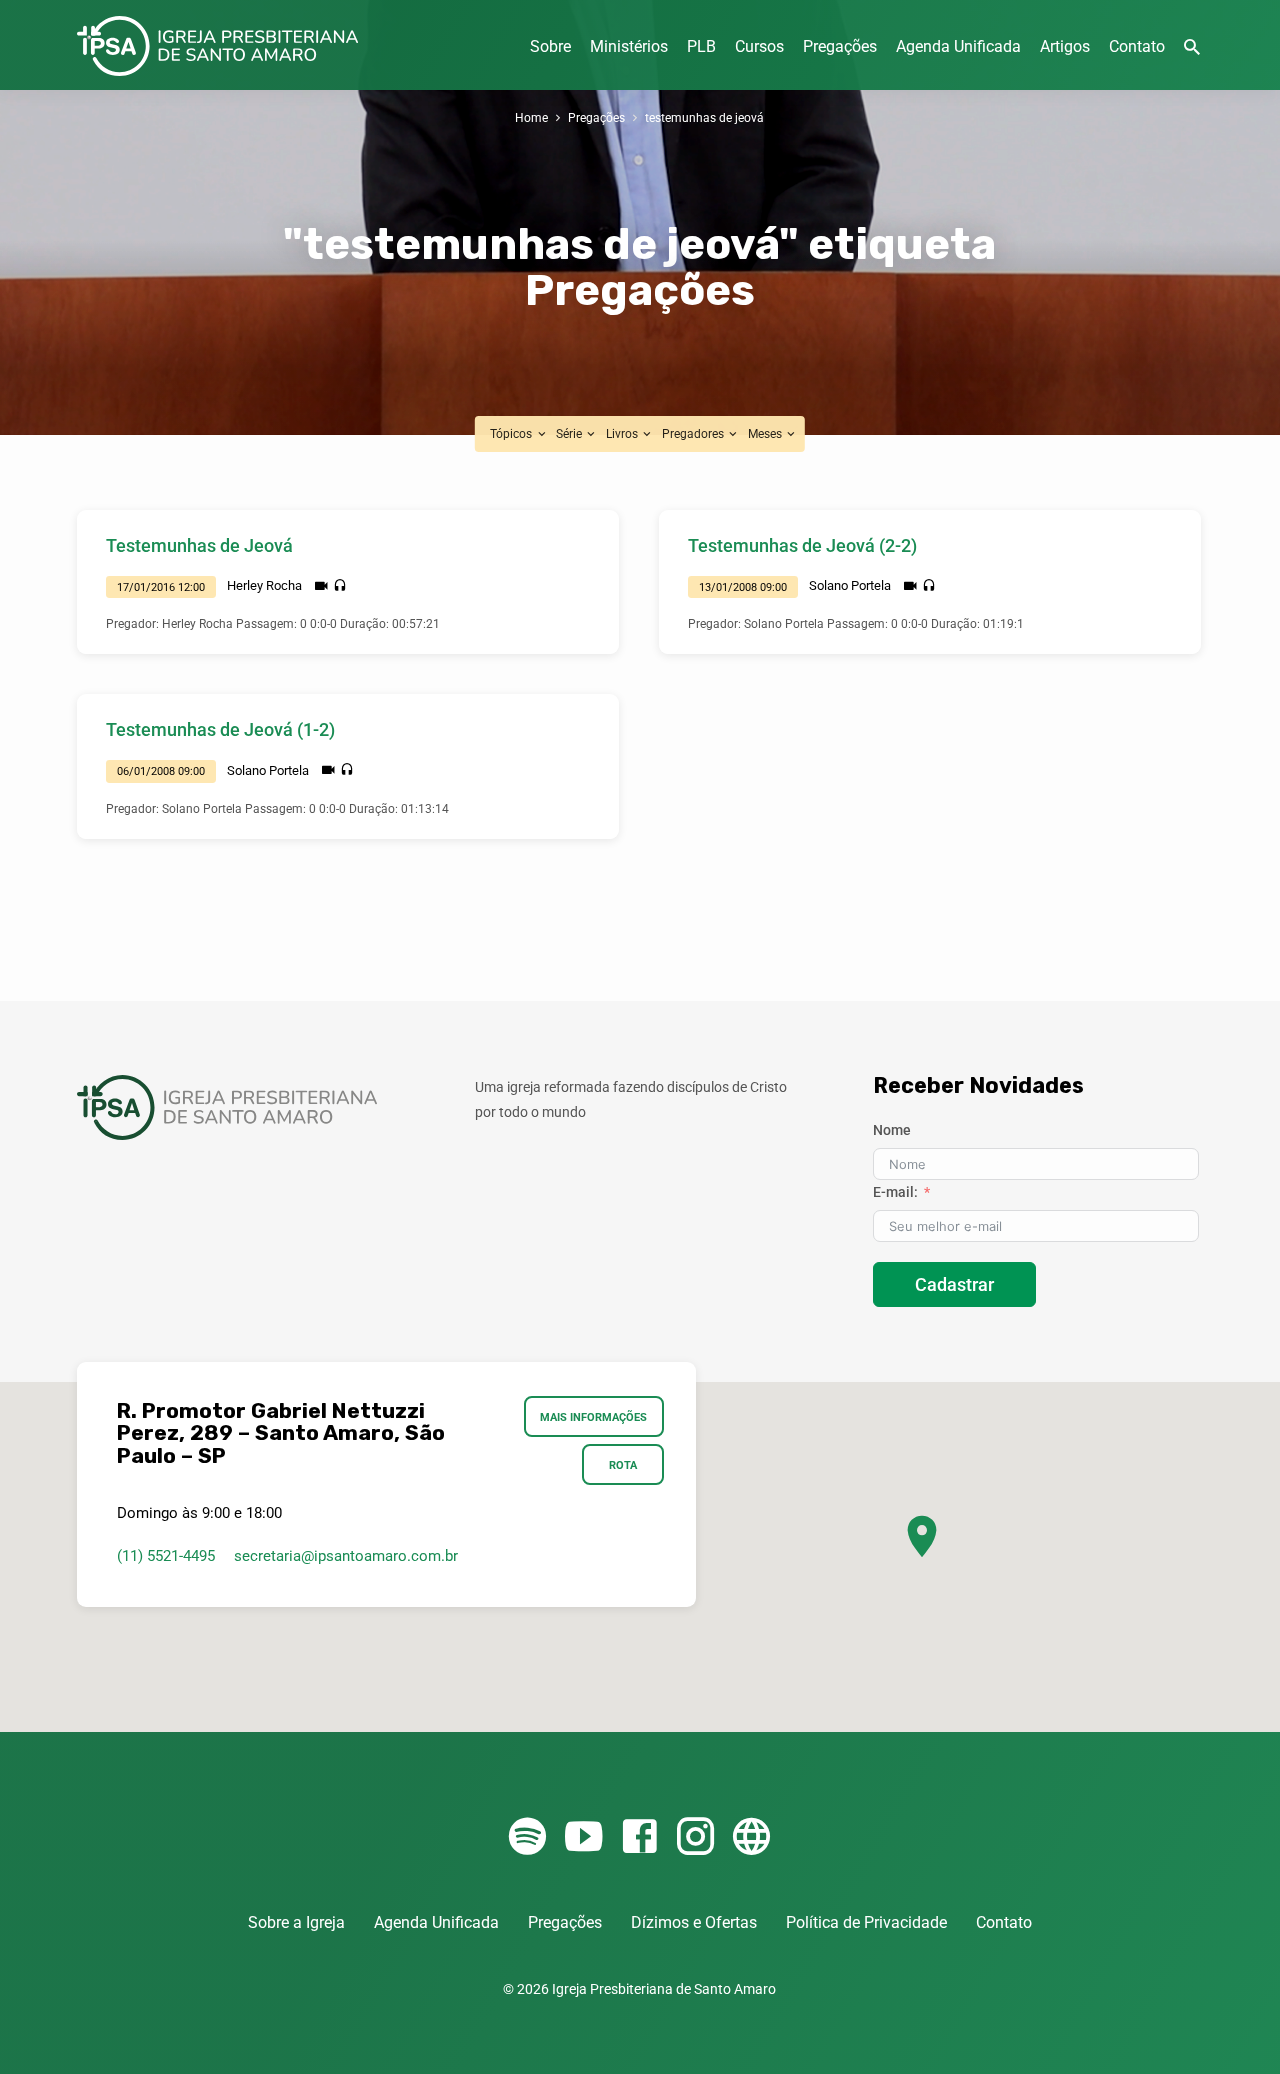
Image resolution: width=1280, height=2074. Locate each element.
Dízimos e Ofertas (694, 1922)
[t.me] (751, 1837)
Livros (623, 433)
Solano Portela (850, 585)
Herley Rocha (264, 585)
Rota (623, 1465)
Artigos (1065, 46)
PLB (701, 46)
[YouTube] (583, 1837)
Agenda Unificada (958, 46)
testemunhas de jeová (704, 117)
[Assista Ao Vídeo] (321, 586)
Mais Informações (594, 1417)
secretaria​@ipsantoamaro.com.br (346, 1556)
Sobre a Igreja (296, 1922)
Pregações (840, 46)
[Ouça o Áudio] (340, 586)
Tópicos (512, 433)
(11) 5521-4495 (166, 1556)
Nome (892, 1130)
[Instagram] (695, 1837)
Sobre (550, 46)
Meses (766, 433)
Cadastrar (954, 1284)
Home (531, 117)
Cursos (759, 46)
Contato (1137, 46)
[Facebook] (639, 1837)
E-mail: (895, 1192)
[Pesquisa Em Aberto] (1192, 47)
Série (570, 433)
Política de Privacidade (866, 1922)
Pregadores (694, 433)
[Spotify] (527, 1837)
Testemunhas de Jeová (199, 545)
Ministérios (629, 46)
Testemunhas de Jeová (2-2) (802, 545)
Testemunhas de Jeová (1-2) (220, 729)
